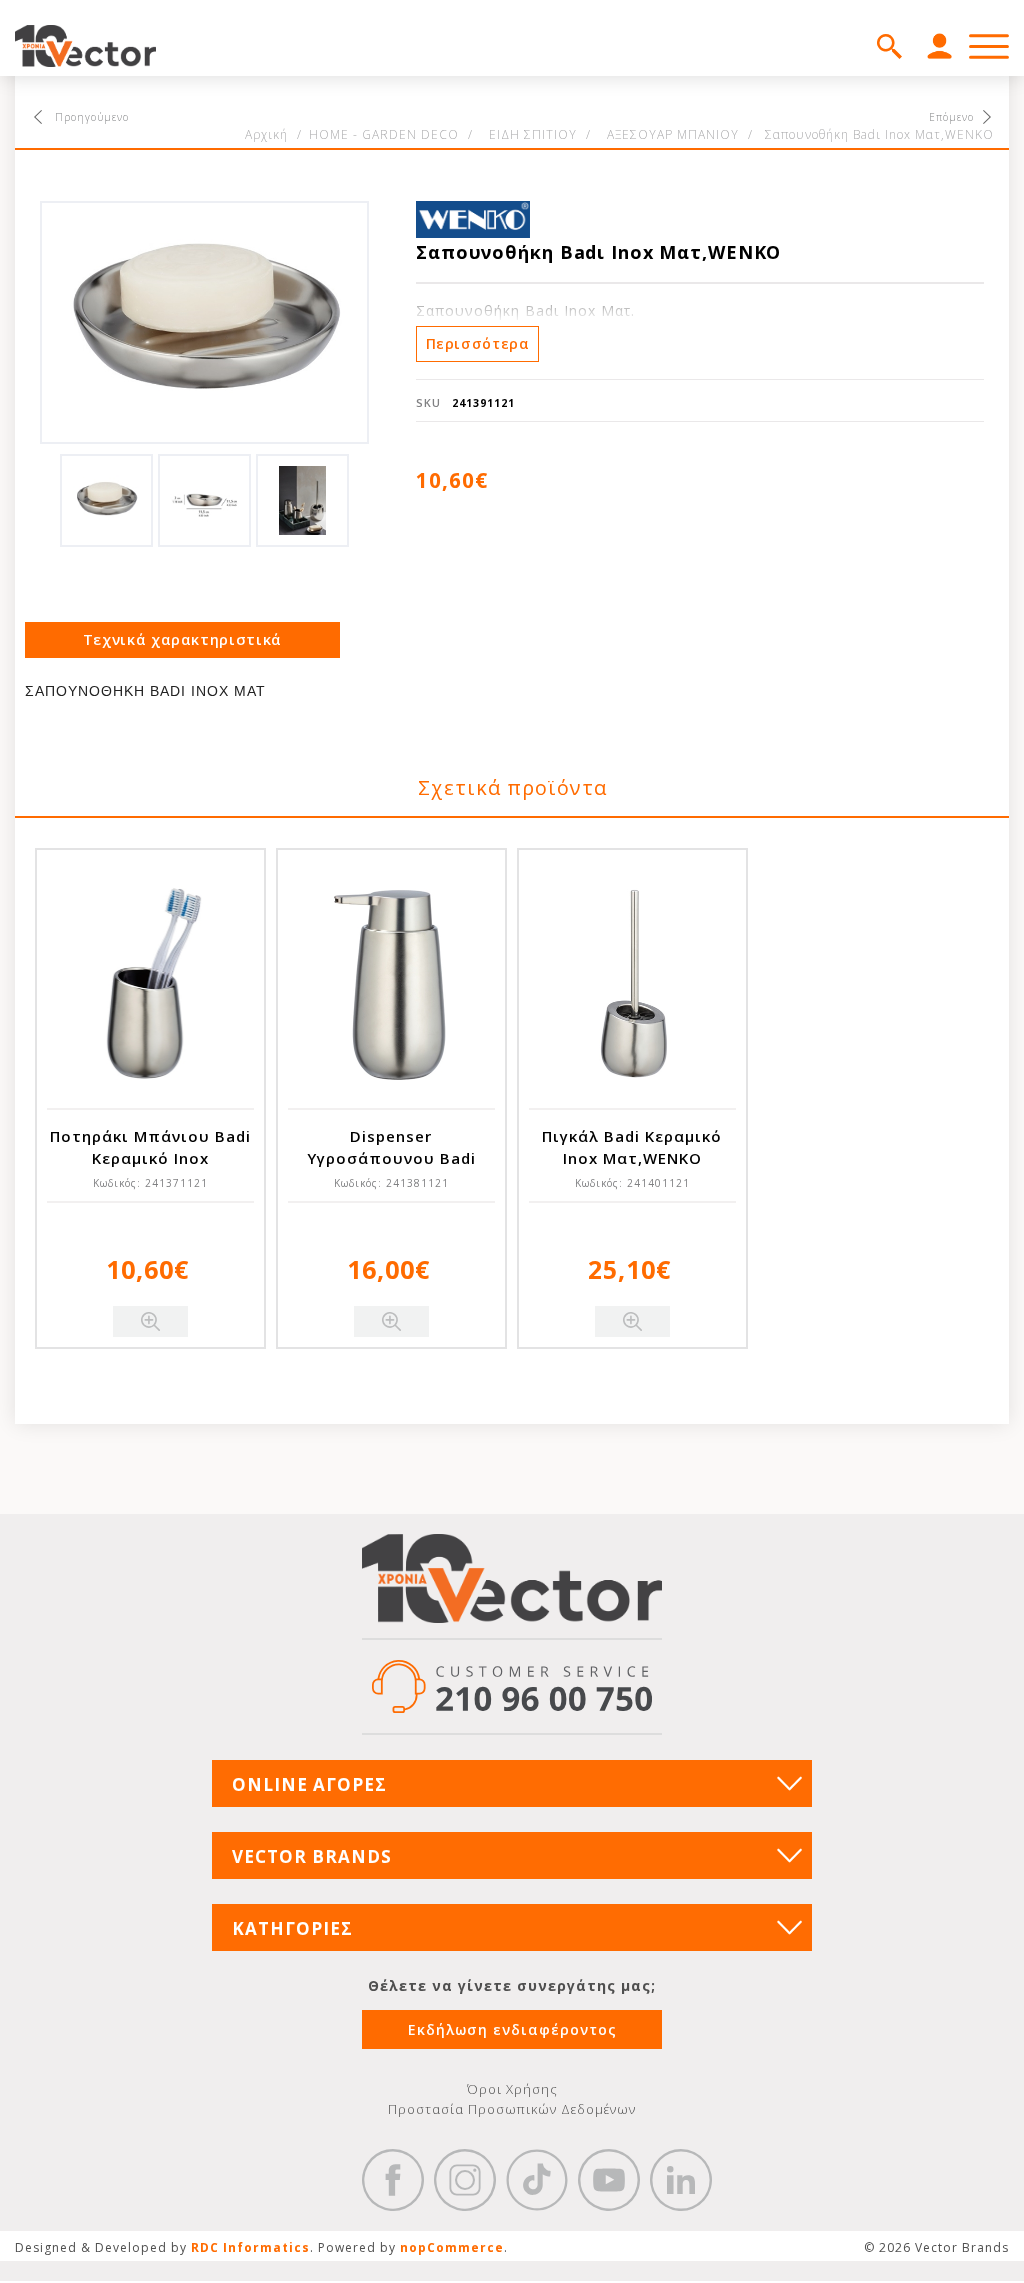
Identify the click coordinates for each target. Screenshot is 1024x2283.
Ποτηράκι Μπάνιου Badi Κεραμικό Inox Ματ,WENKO (150, 1158)
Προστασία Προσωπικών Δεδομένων (512, 2109)
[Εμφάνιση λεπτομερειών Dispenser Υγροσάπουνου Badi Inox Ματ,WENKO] (391, 983)
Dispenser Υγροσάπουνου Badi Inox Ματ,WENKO (391, 1158)
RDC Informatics (250, 2247)
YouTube (609, 2180)
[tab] (182, 640)
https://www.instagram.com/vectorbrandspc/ (465, 2180)
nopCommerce (452, 2247)
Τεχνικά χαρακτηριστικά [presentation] (182, 639)
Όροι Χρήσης (512, 2089)
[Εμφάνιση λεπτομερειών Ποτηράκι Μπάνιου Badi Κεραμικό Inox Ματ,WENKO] (150, 983)
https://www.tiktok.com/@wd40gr (537, 2180)
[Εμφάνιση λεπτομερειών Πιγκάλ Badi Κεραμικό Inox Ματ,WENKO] (632, 983)
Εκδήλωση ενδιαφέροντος (512, 2029)
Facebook (393, 2180)
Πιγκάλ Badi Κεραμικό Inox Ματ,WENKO (632, 1147)
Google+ (681, 2180)
